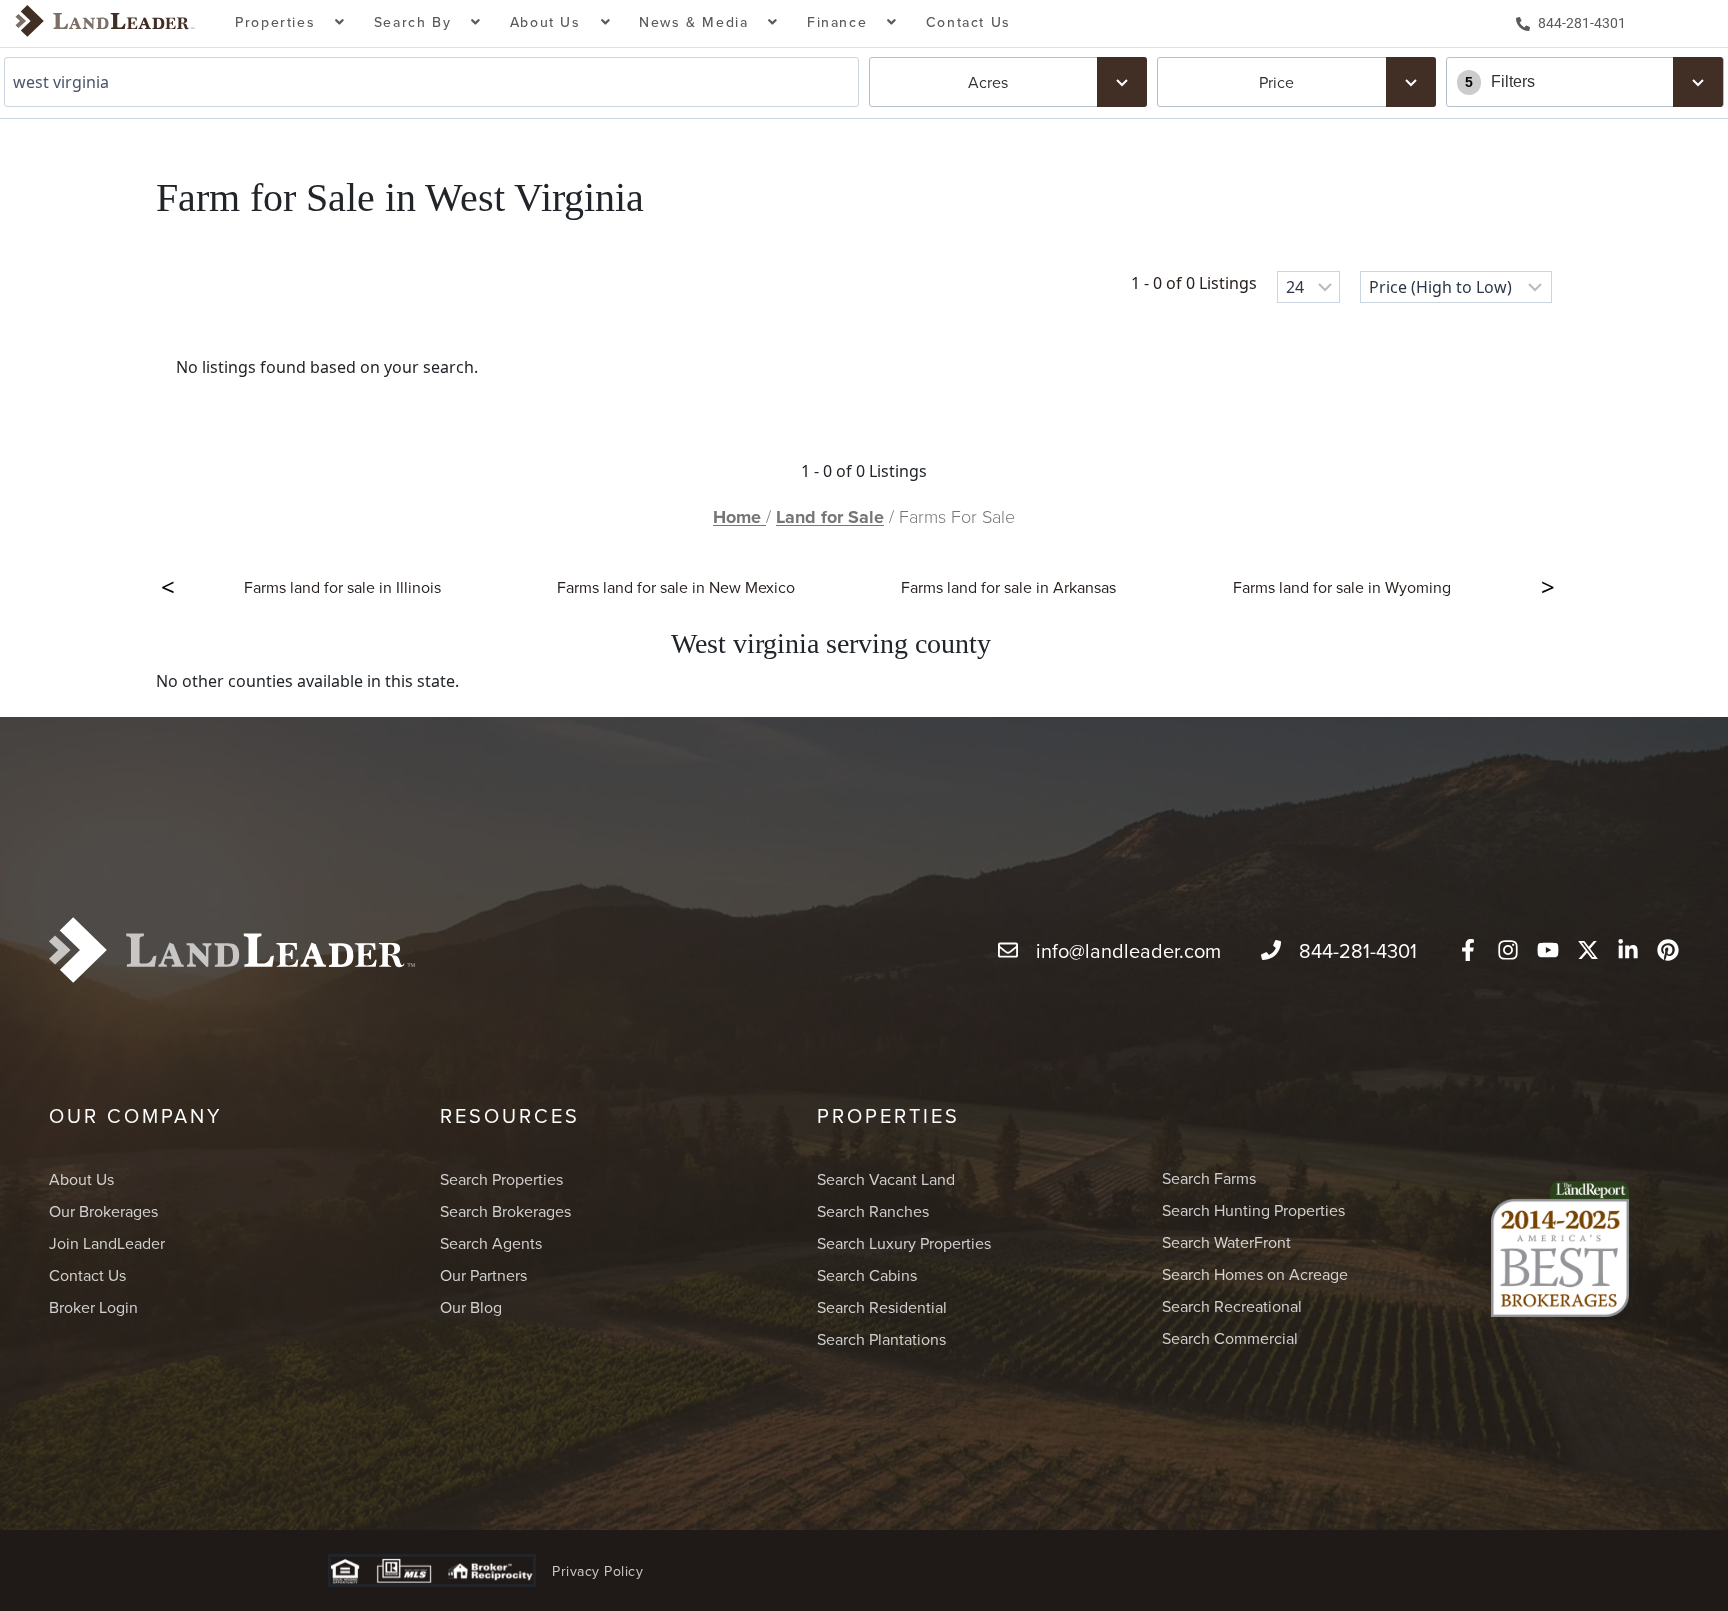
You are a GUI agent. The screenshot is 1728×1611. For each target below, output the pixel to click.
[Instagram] (1508, 950)
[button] (290, 23)
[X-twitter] (1588, 950)
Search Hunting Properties (1253, 1210)
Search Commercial (1230, 1338)
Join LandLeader (107, 1243)
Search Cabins (867, 1275)
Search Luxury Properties (904, 1243)
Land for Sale (830, 517)
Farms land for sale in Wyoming (1342, 587)
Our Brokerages (103, 1211)
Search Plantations (881, 1339)
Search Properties (501, 1179)
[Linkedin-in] (1628, 950)
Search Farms (1209, 1178)
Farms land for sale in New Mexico (676, 587)
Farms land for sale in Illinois (342, 587)
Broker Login (93, 1307)
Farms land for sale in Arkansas (1008, 587)
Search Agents (491, 1243)
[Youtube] (1548, 950)
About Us (81, 1179)
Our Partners (483, 1275)
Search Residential (882, 1307)
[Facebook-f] (1468, 950)
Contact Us (968, 22)
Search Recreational (1232, 1306)
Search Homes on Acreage (1255, 1274)
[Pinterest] (1668, 950)
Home (739, 517)
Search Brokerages (505, 1211)
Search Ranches (873, 1211)
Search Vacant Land (886, 1179)
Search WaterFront (1226, 1242)
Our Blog (471, 1307)
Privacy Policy (597, 1571)
